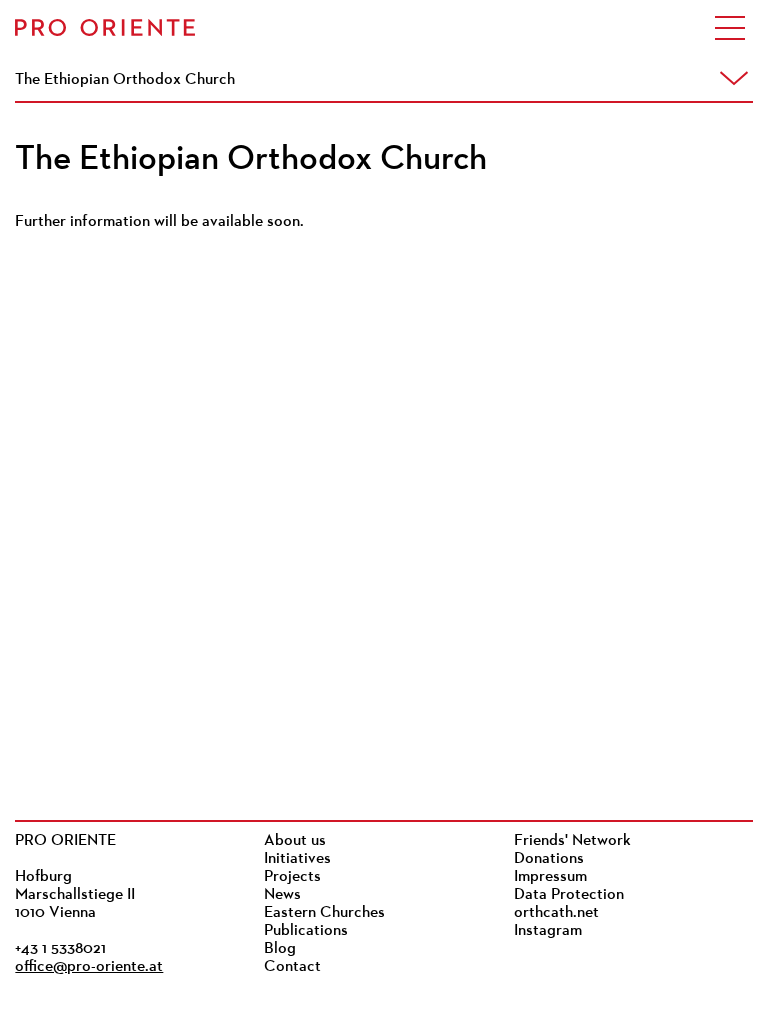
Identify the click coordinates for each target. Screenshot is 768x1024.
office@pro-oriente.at (89, 967)
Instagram (548, 931)
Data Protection (569, 895)
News (282, 895)
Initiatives (297, 859)
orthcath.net (556, 913)
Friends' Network (572, 841)
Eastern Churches (324, 913)
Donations (549, 859)
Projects (292, 877)
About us (295, 841)
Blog (280, 949)
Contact (292, 967)
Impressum (550, 877)
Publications (306, 931)
